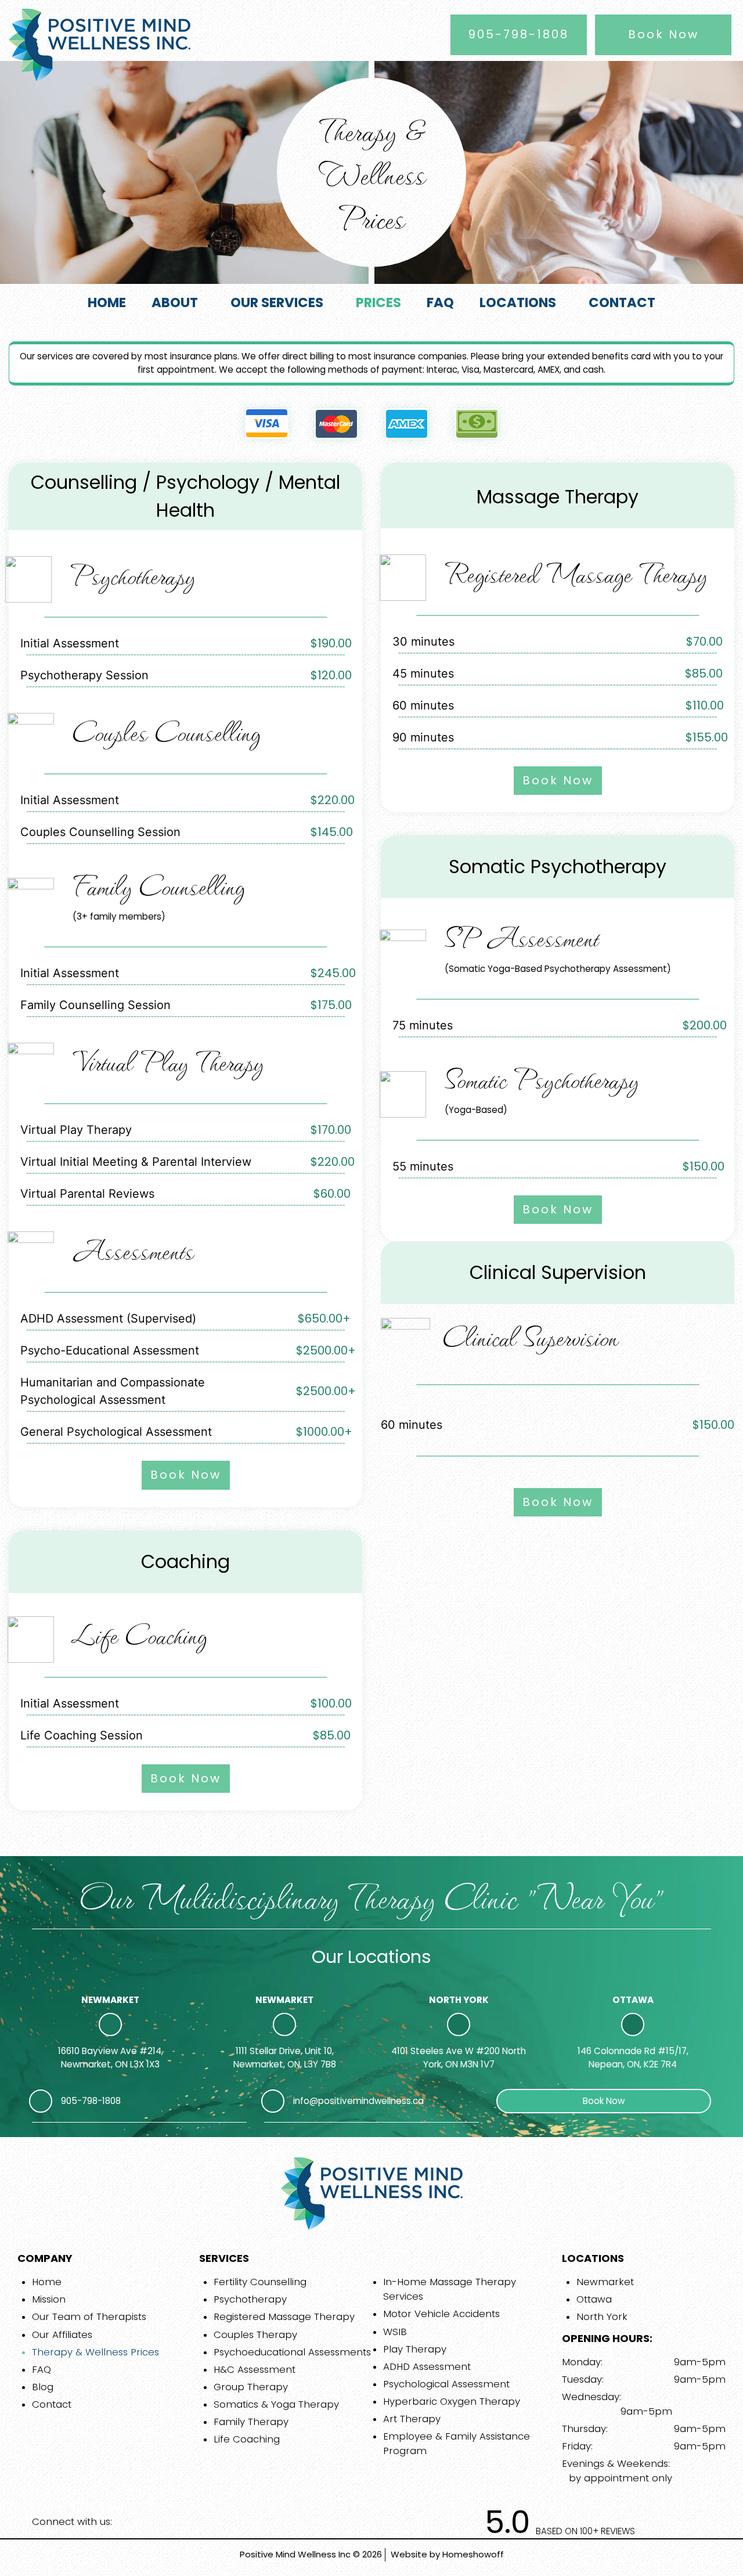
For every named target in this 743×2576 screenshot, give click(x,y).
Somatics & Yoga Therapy (276, 2404)
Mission (49, 2299)
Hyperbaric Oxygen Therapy (452, 2401)
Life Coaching (247, 2439)
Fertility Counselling (260, 2282)
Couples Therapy (255, 2334)
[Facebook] (129, 2522)
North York (602, 2316)
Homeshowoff (473, 2554)
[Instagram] (153, 2522)
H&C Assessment (255, 2369)
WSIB (395, 2332)
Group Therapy (251, 2387)
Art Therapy (412, 2419)
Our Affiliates (62, 2334)
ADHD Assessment (427, 2366)
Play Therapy (415, 2349)
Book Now (663, 34)
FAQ (42, 2369)
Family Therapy (251, 2422)
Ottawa (594, 2299)
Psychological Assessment (446, 2384)
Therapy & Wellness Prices (95, 2352)
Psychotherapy (250, 2299)
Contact (52, 2404)
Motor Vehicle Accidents (441, 2314)
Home (47, 2282)
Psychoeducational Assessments (292, 2352)
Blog (43, 2387)
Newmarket (605, 2282)
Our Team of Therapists (89, 2316)
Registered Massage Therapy (284, 2316)
